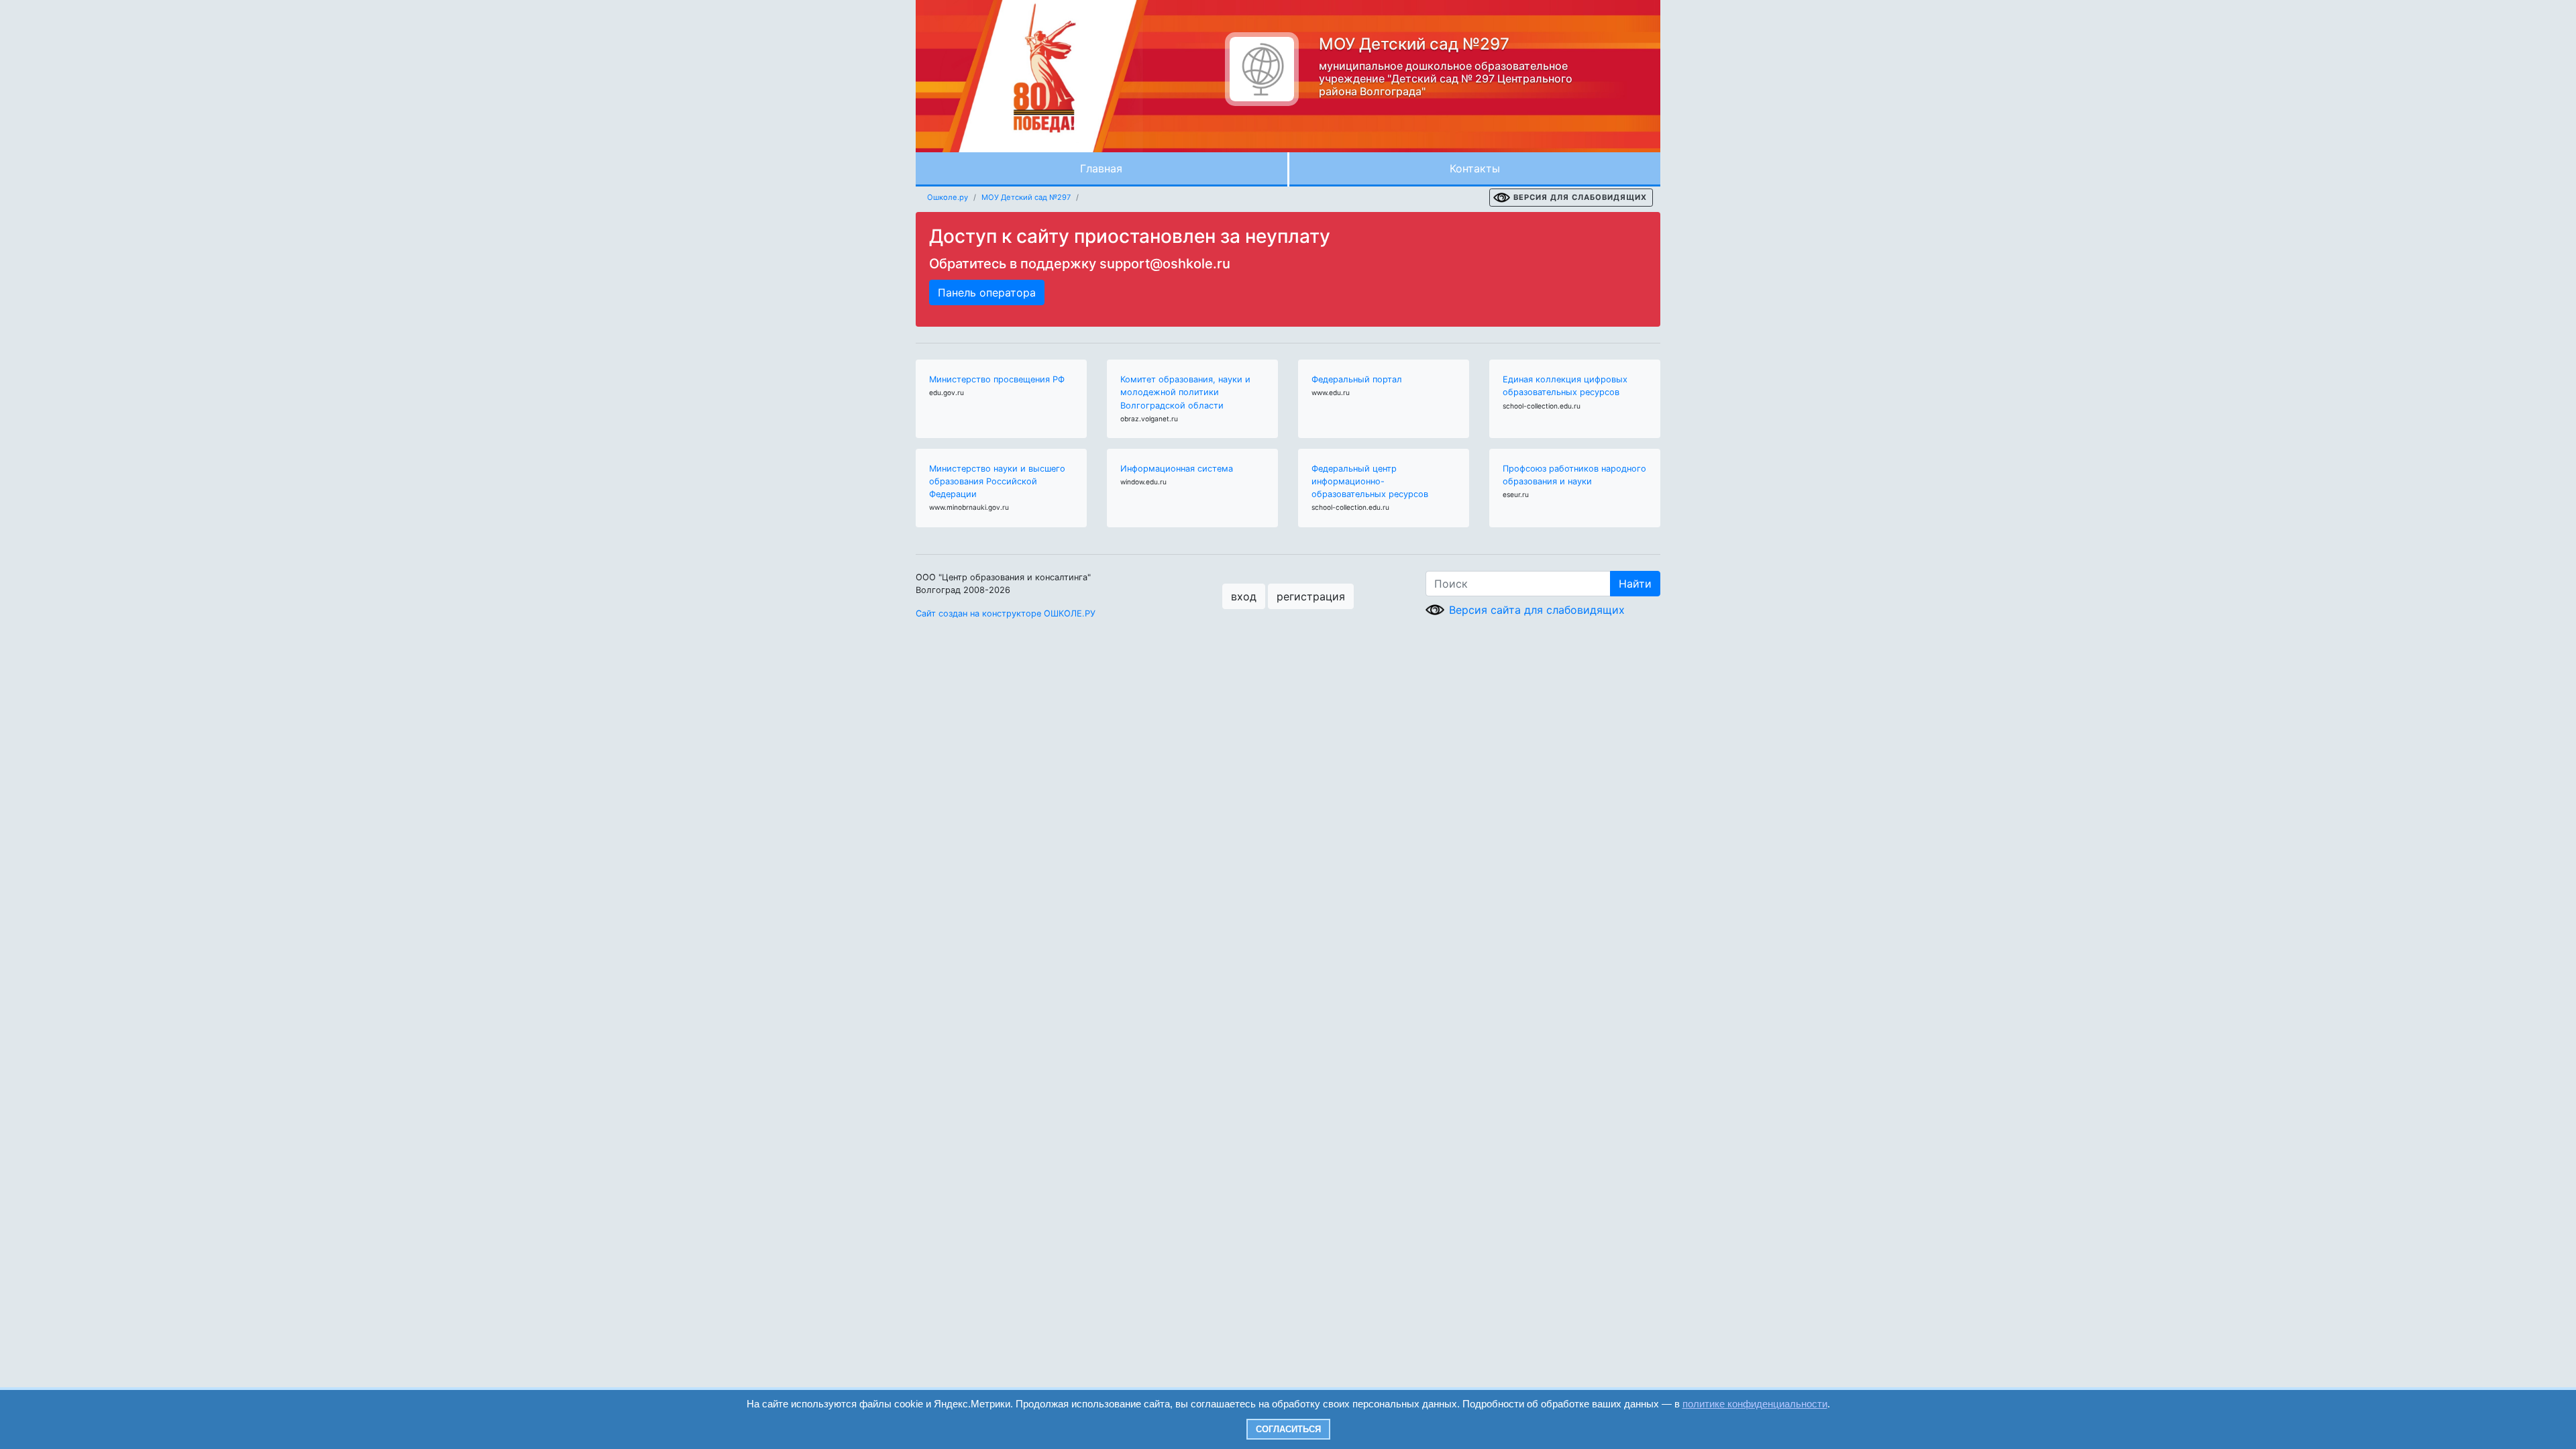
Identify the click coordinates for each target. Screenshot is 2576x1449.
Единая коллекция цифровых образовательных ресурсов (1565, 386)
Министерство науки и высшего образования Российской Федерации (997, 481)
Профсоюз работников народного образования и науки (1574, 475)
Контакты (1475, 168)
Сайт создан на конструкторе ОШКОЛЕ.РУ (1006, 613)
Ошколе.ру (948, 197)
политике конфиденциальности (1755, 1404)
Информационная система (1177, 469)
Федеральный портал (1357, 379)
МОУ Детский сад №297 (1026, 197)
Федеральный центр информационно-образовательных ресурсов (1370, 481)
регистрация (1311, 596)
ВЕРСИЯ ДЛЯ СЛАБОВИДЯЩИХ (1580, 197)
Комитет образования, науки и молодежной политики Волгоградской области (1185, 392)
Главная (1101, 168)
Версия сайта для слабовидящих (1537, 610)
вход (1244, 596)
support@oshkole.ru (1165, 264)
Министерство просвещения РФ (997, 379)
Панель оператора (987, 292)
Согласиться (1288, 1429)
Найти (1635, 584)
